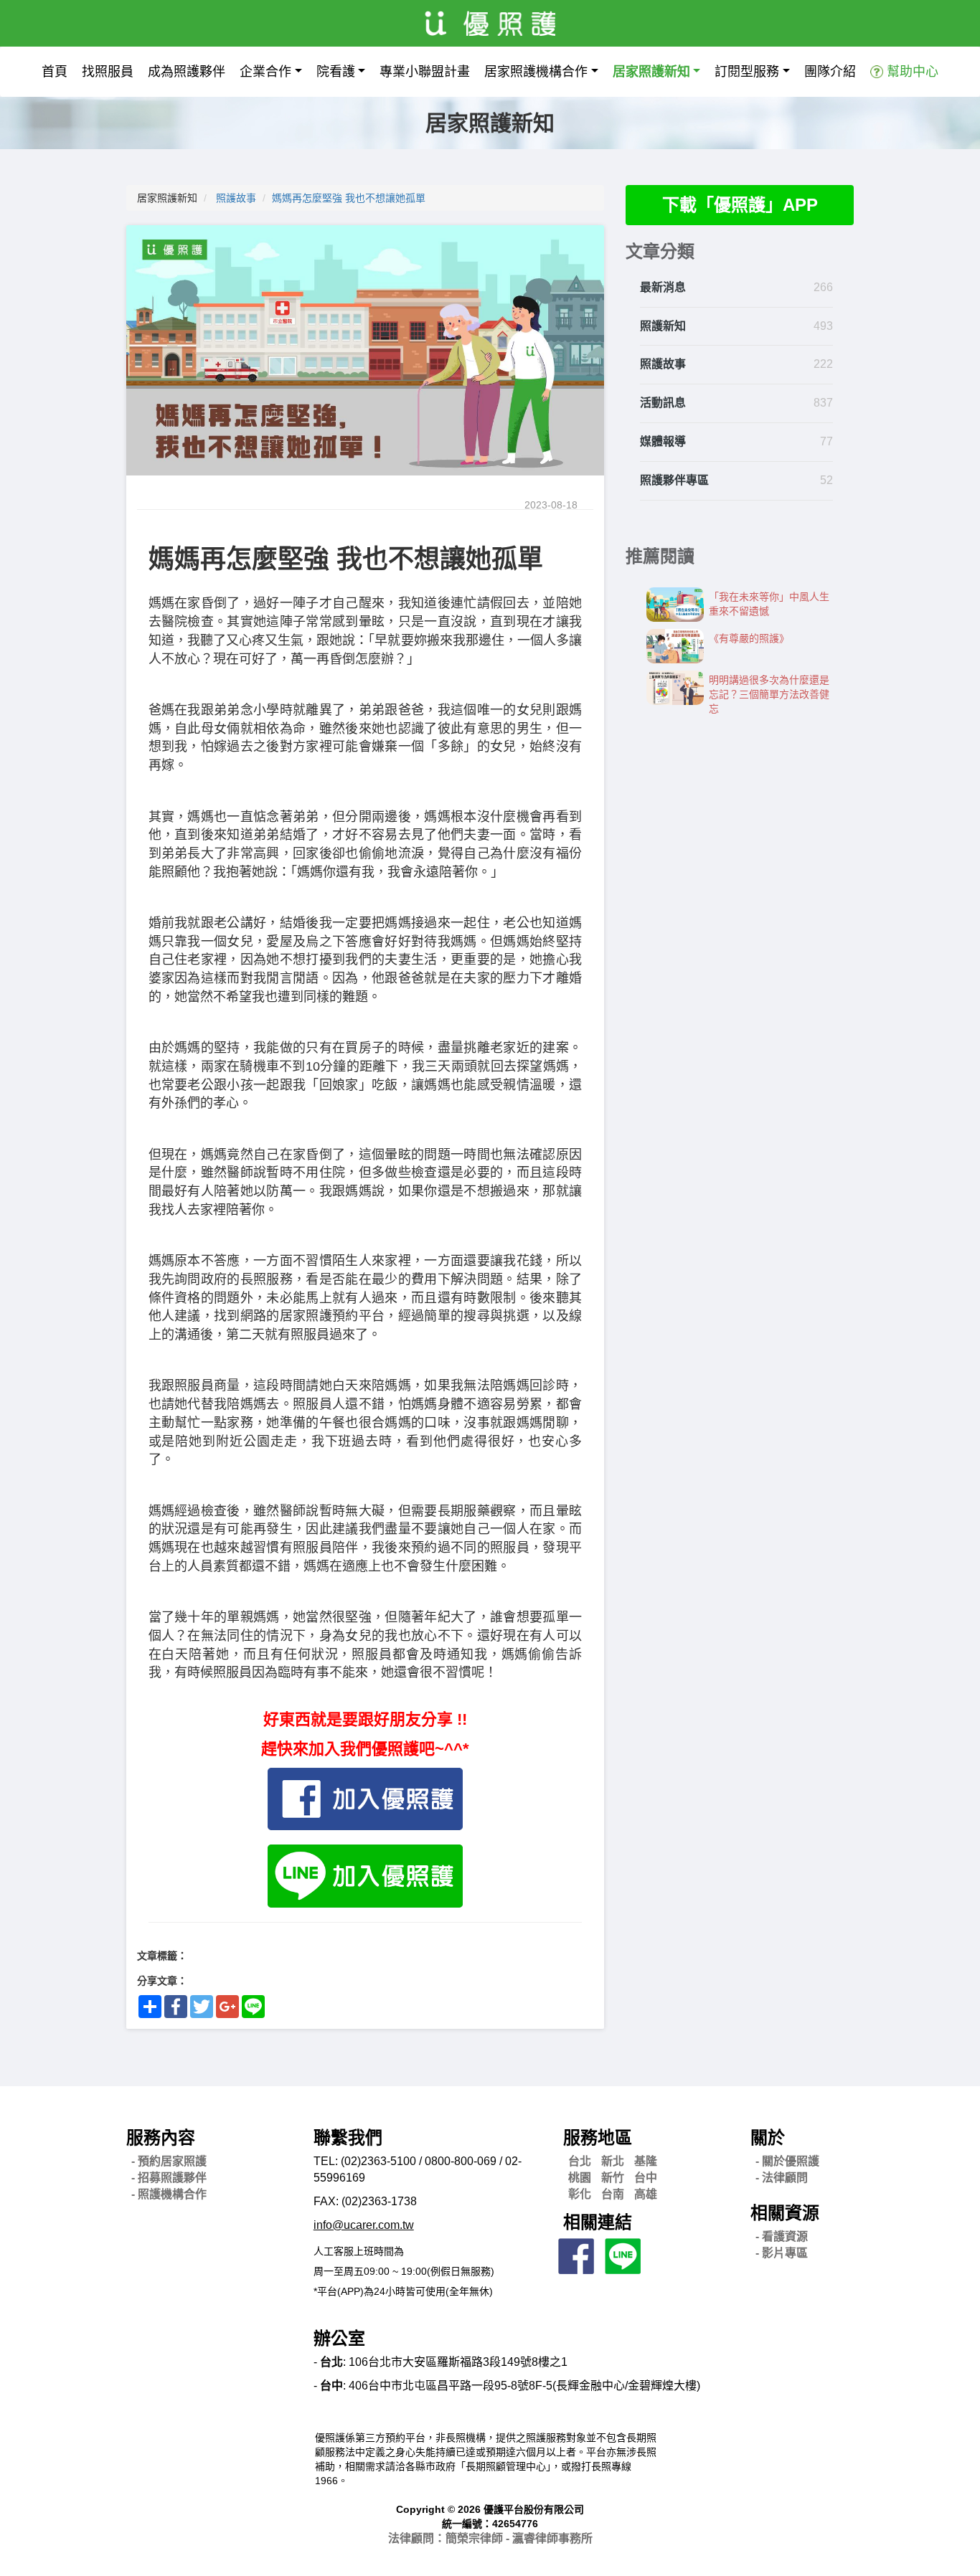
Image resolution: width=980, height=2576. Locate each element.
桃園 (580, 2178)
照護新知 (663, 326)
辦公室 (339, 2338)
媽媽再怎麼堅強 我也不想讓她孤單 (349, 198)
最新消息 (663, 287)
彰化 (580, 2194)
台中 (646, 2178)
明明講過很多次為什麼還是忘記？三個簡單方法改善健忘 (769, 694)
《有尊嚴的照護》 (749, 638)
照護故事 (236, 198)
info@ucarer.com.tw (364, 2225)
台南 (613, 2194)
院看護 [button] (336, 72)
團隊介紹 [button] (830, 72)
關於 (768, 2137)
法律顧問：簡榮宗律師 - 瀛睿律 (490, 2538)
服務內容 (161, 2137)
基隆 (646, 2161)
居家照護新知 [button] (651, 72)
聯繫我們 (348, 2137)
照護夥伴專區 (674, 480)
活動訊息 (663, 403)
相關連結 (598, 2222)
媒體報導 (663, 441)
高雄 (646, 2194)
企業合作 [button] (265, 72)
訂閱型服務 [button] (747, 72)
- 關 (787, 2161)
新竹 (613, 2178)
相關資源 (785, 2213)
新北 (613, 2161)
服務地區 (598, 2137)
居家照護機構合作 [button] (536, 72)
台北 (580, 2161)
